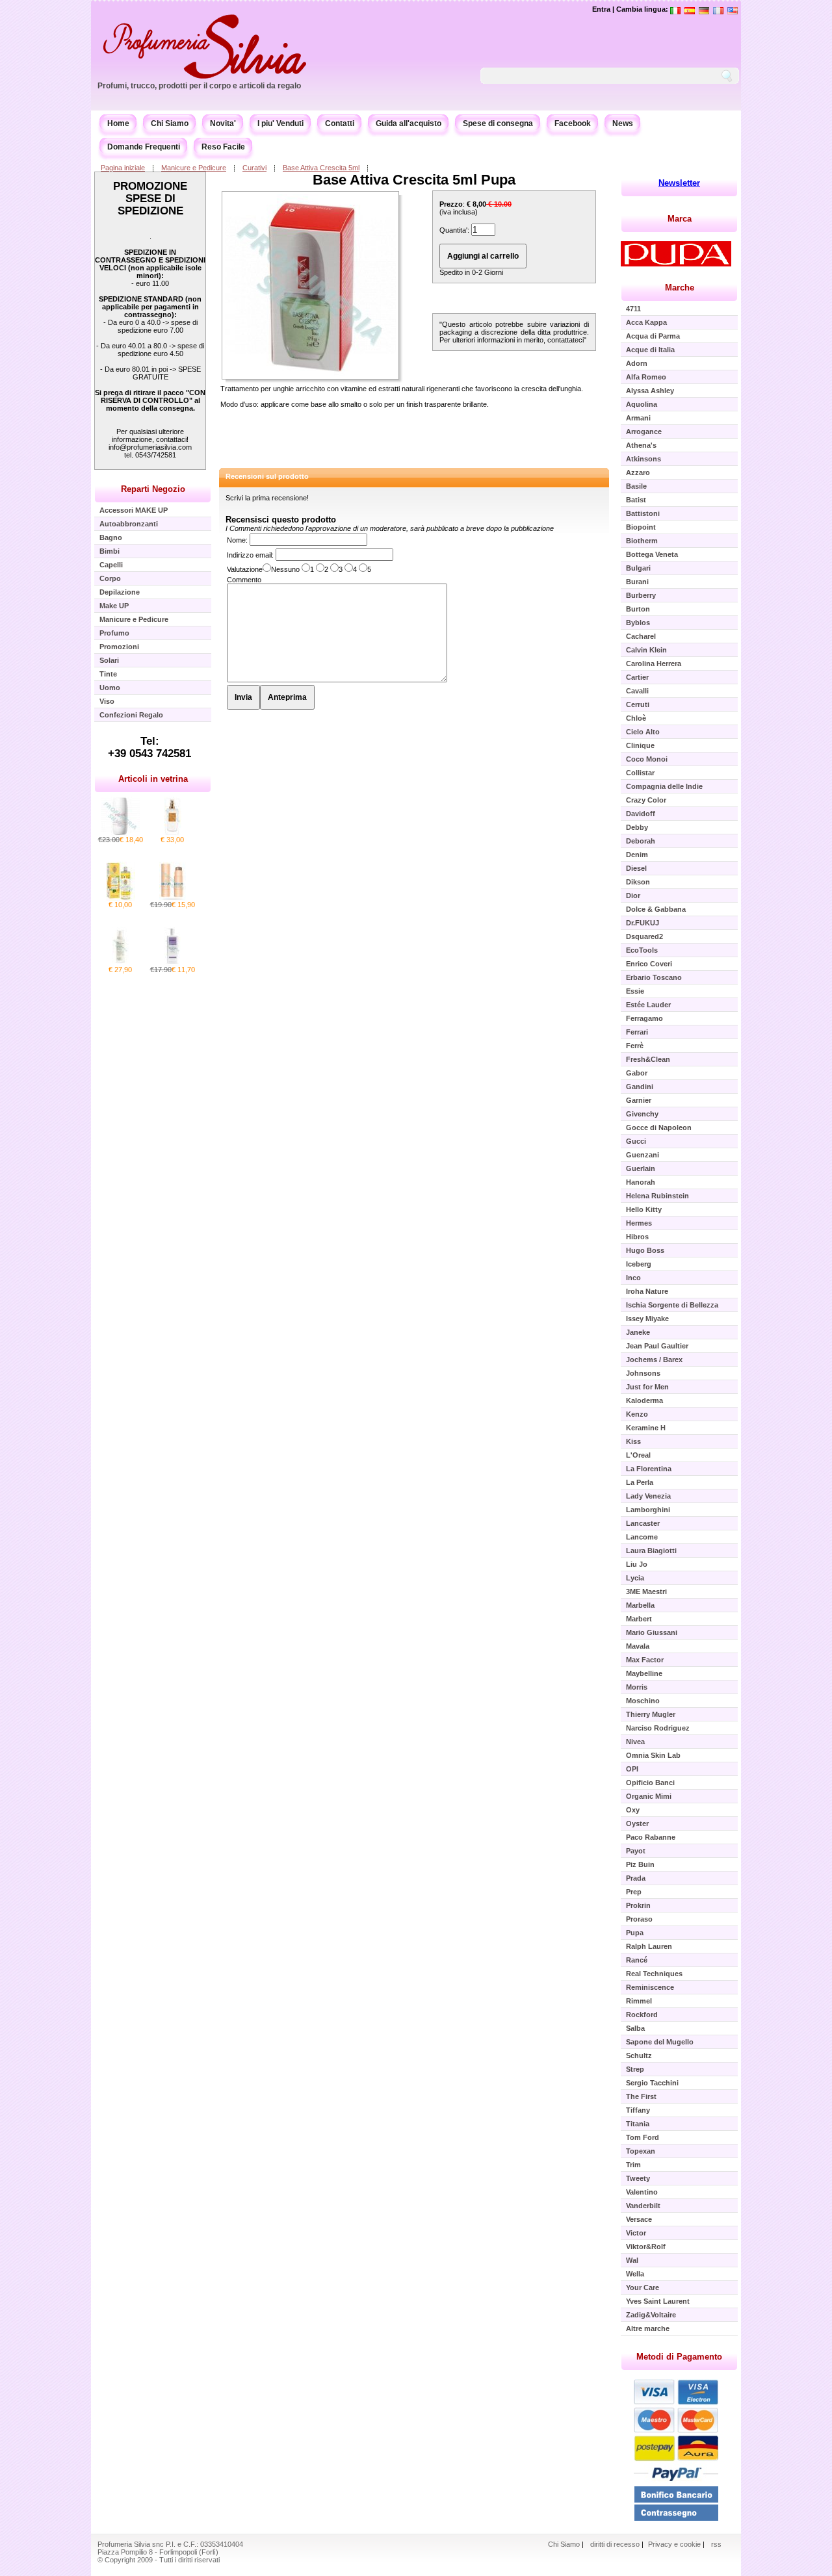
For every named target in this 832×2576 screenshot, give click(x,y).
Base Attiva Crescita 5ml (321, 168)
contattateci (565, 340)
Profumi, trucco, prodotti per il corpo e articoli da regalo (199, 86)
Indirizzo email (249, 555)
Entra (601, 9)
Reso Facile (223, 147)
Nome (236, 540)
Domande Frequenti (144, 147)
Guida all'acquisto (409, 123)
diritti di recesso (615, 2544)
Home (118, 123)
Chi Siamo (170, 123)
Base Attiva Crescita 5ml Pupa (414, 180)
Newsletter (679, 183)
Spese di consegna (498, 123)
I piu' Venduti (280, 123)
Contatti (340, 123)
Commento (244, 580)
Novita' (223, 123)
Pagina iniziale (123, 168)
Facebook (573, 123)
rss (716, 2544)
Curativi (254, 168)
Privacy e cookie (675, 2544)
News (623, 123)
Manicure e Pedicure (194, 168)
